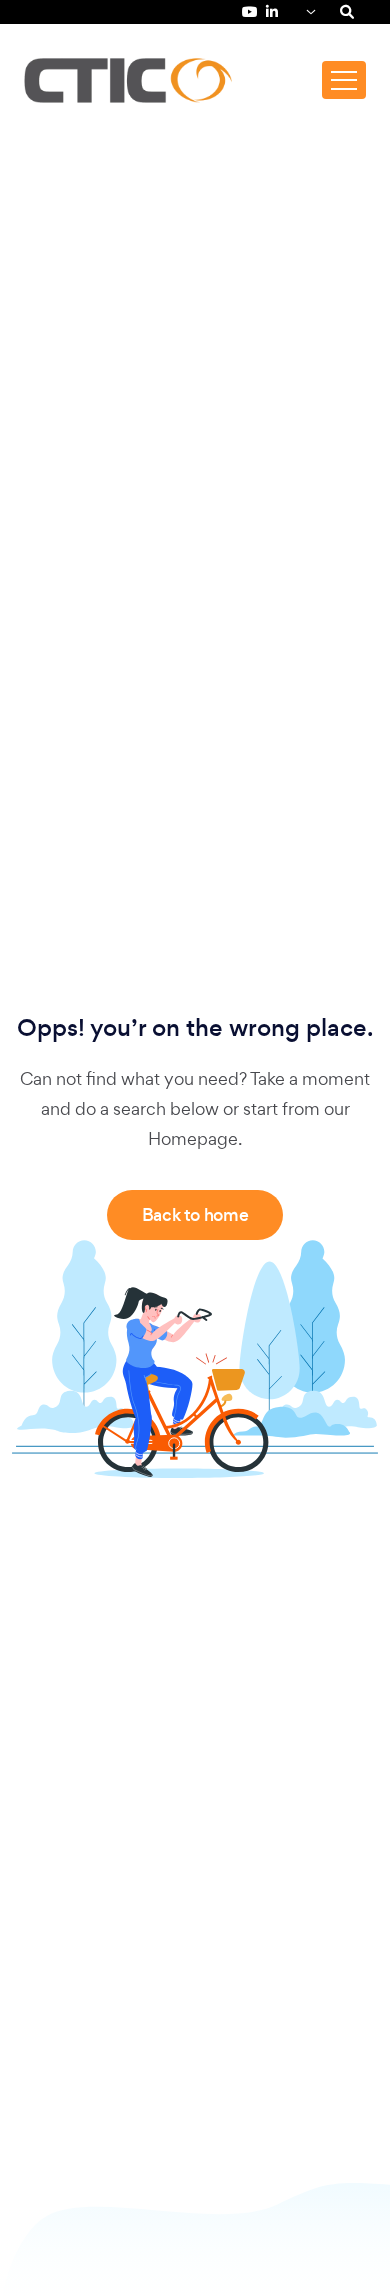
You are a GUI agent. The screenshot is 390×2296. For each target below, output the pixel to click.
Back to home (195, 1215)
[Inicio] (128, 80)
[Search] (347, 12)
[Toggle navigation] (344, 80)
